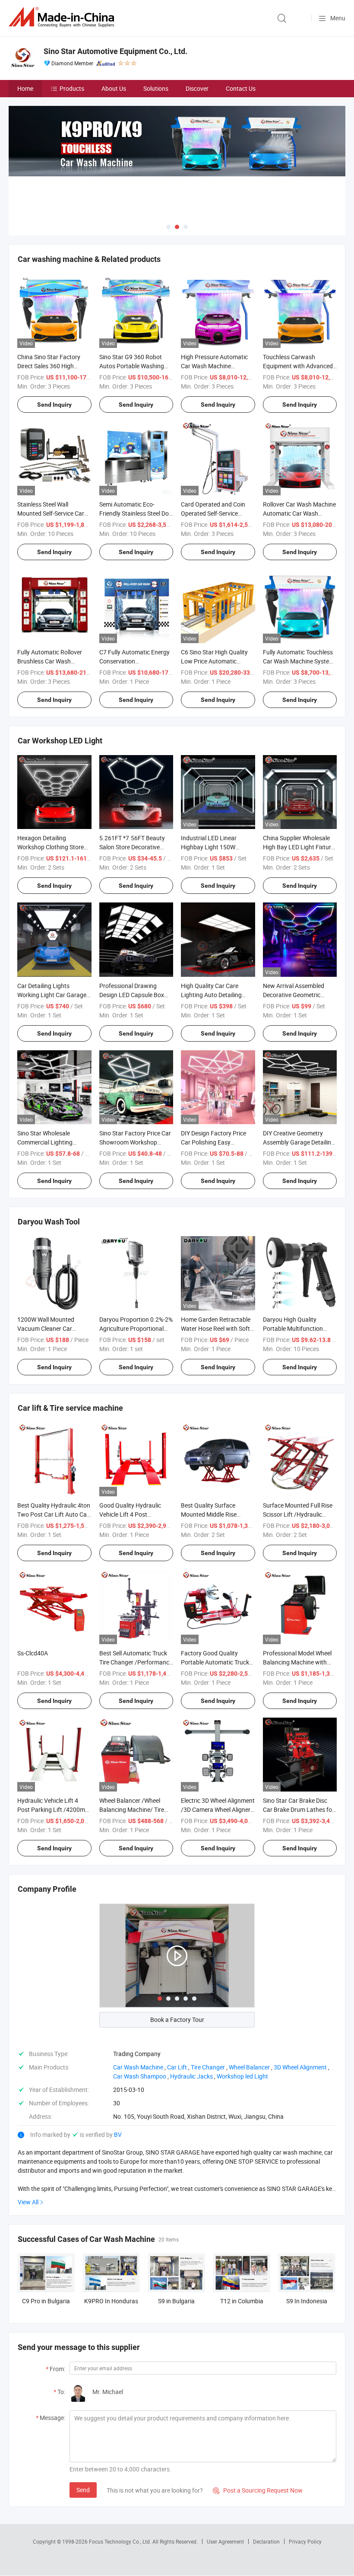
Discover (197, 88)
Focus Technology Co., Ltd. (121, 2541)
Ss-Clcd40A (33, 1653)
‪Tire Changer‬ (208, 2067)
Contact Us (241, 88)
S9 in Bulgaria (176, 2301)
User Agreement (225, 2541)
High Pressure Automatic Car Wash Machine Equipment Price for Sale (214, 366)
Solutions (156, 88)
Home (25, 88)
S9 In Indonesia (307, 2301)
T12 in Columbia (242, 2301)
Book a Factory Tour (177, 2020)
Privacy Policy (305, 2541)
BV (118, 2134)
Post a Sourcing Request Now (258, 2490)
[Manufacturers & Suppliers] (63, 17)
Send (83, 2490)
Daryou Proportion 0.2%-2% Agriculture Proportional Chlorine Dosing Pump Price (136, 1328)
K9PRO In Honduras (111, 2301)
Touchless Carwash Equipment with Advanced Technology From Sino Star (299, 366)
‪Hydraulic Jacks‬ (191, 2076)
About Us (114, 88)
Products (72, 88)
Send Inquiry (54, 405)
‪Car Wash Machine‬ (138, 2067)
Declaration (266, 2541)
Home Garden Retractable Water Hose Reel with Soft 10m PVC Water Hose (216, 1328)
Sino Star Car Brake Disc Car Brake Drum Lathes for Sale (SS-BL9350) (299, 1809)
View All (28, 2202)
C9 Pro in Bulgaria (46, 2301)
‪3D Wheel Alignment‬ (300, 2067)
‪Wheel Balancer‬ (249, 2067)
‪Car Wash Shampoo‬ (140, 2076)
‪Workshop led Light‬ (242, 2076)
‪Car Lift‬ (177, 2067)
